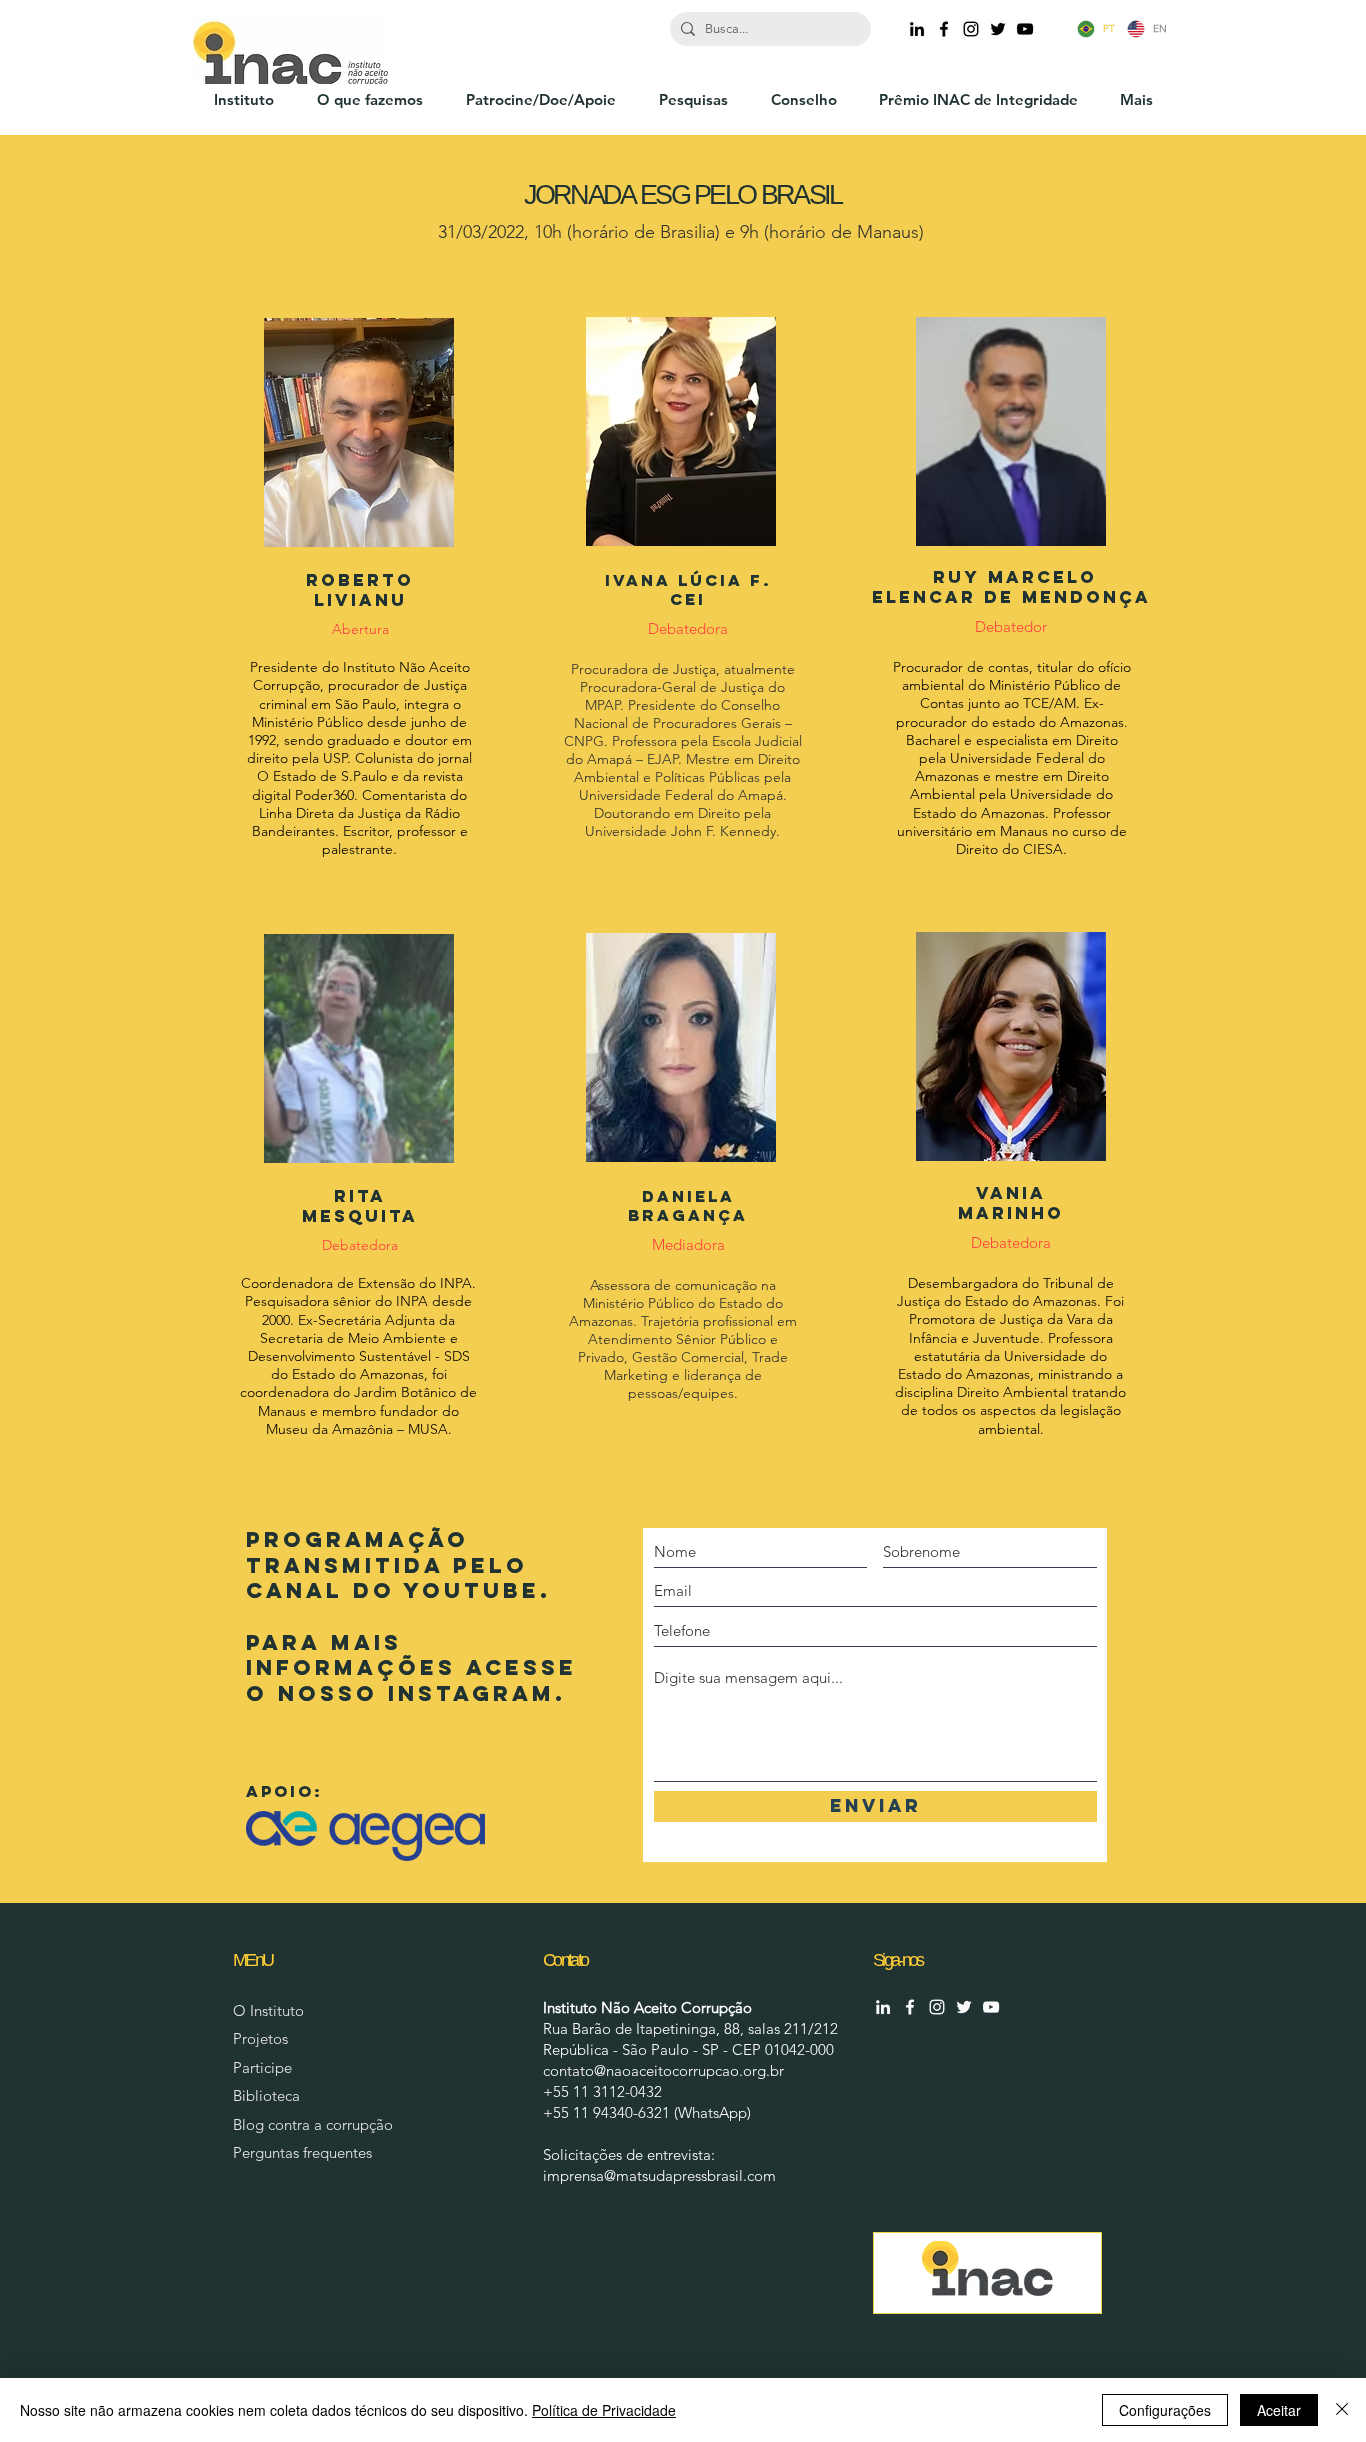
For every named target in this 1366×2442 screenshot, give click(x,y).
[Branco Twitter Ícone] (964, 2007)
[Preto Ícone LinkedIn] (917, 29)
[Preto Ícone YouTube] (1025, 29)
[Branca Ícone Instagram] (937, 2007)
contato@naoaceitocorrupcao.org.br (663, 2070)
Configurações (1165, 2410)
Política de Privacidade (604, 2410)
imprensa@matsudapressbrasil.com (659, 2175)
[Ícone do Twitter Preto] (998, 29)
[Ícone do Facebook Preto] (944, 29)
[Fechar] (1342, 2410)
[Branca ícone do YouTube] (991, 2007)
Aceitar (1279, 2410)
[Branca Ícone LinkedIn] (883, 2007)
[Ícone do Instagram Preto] (971, 29)
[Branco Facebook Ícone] (910, 2007)
